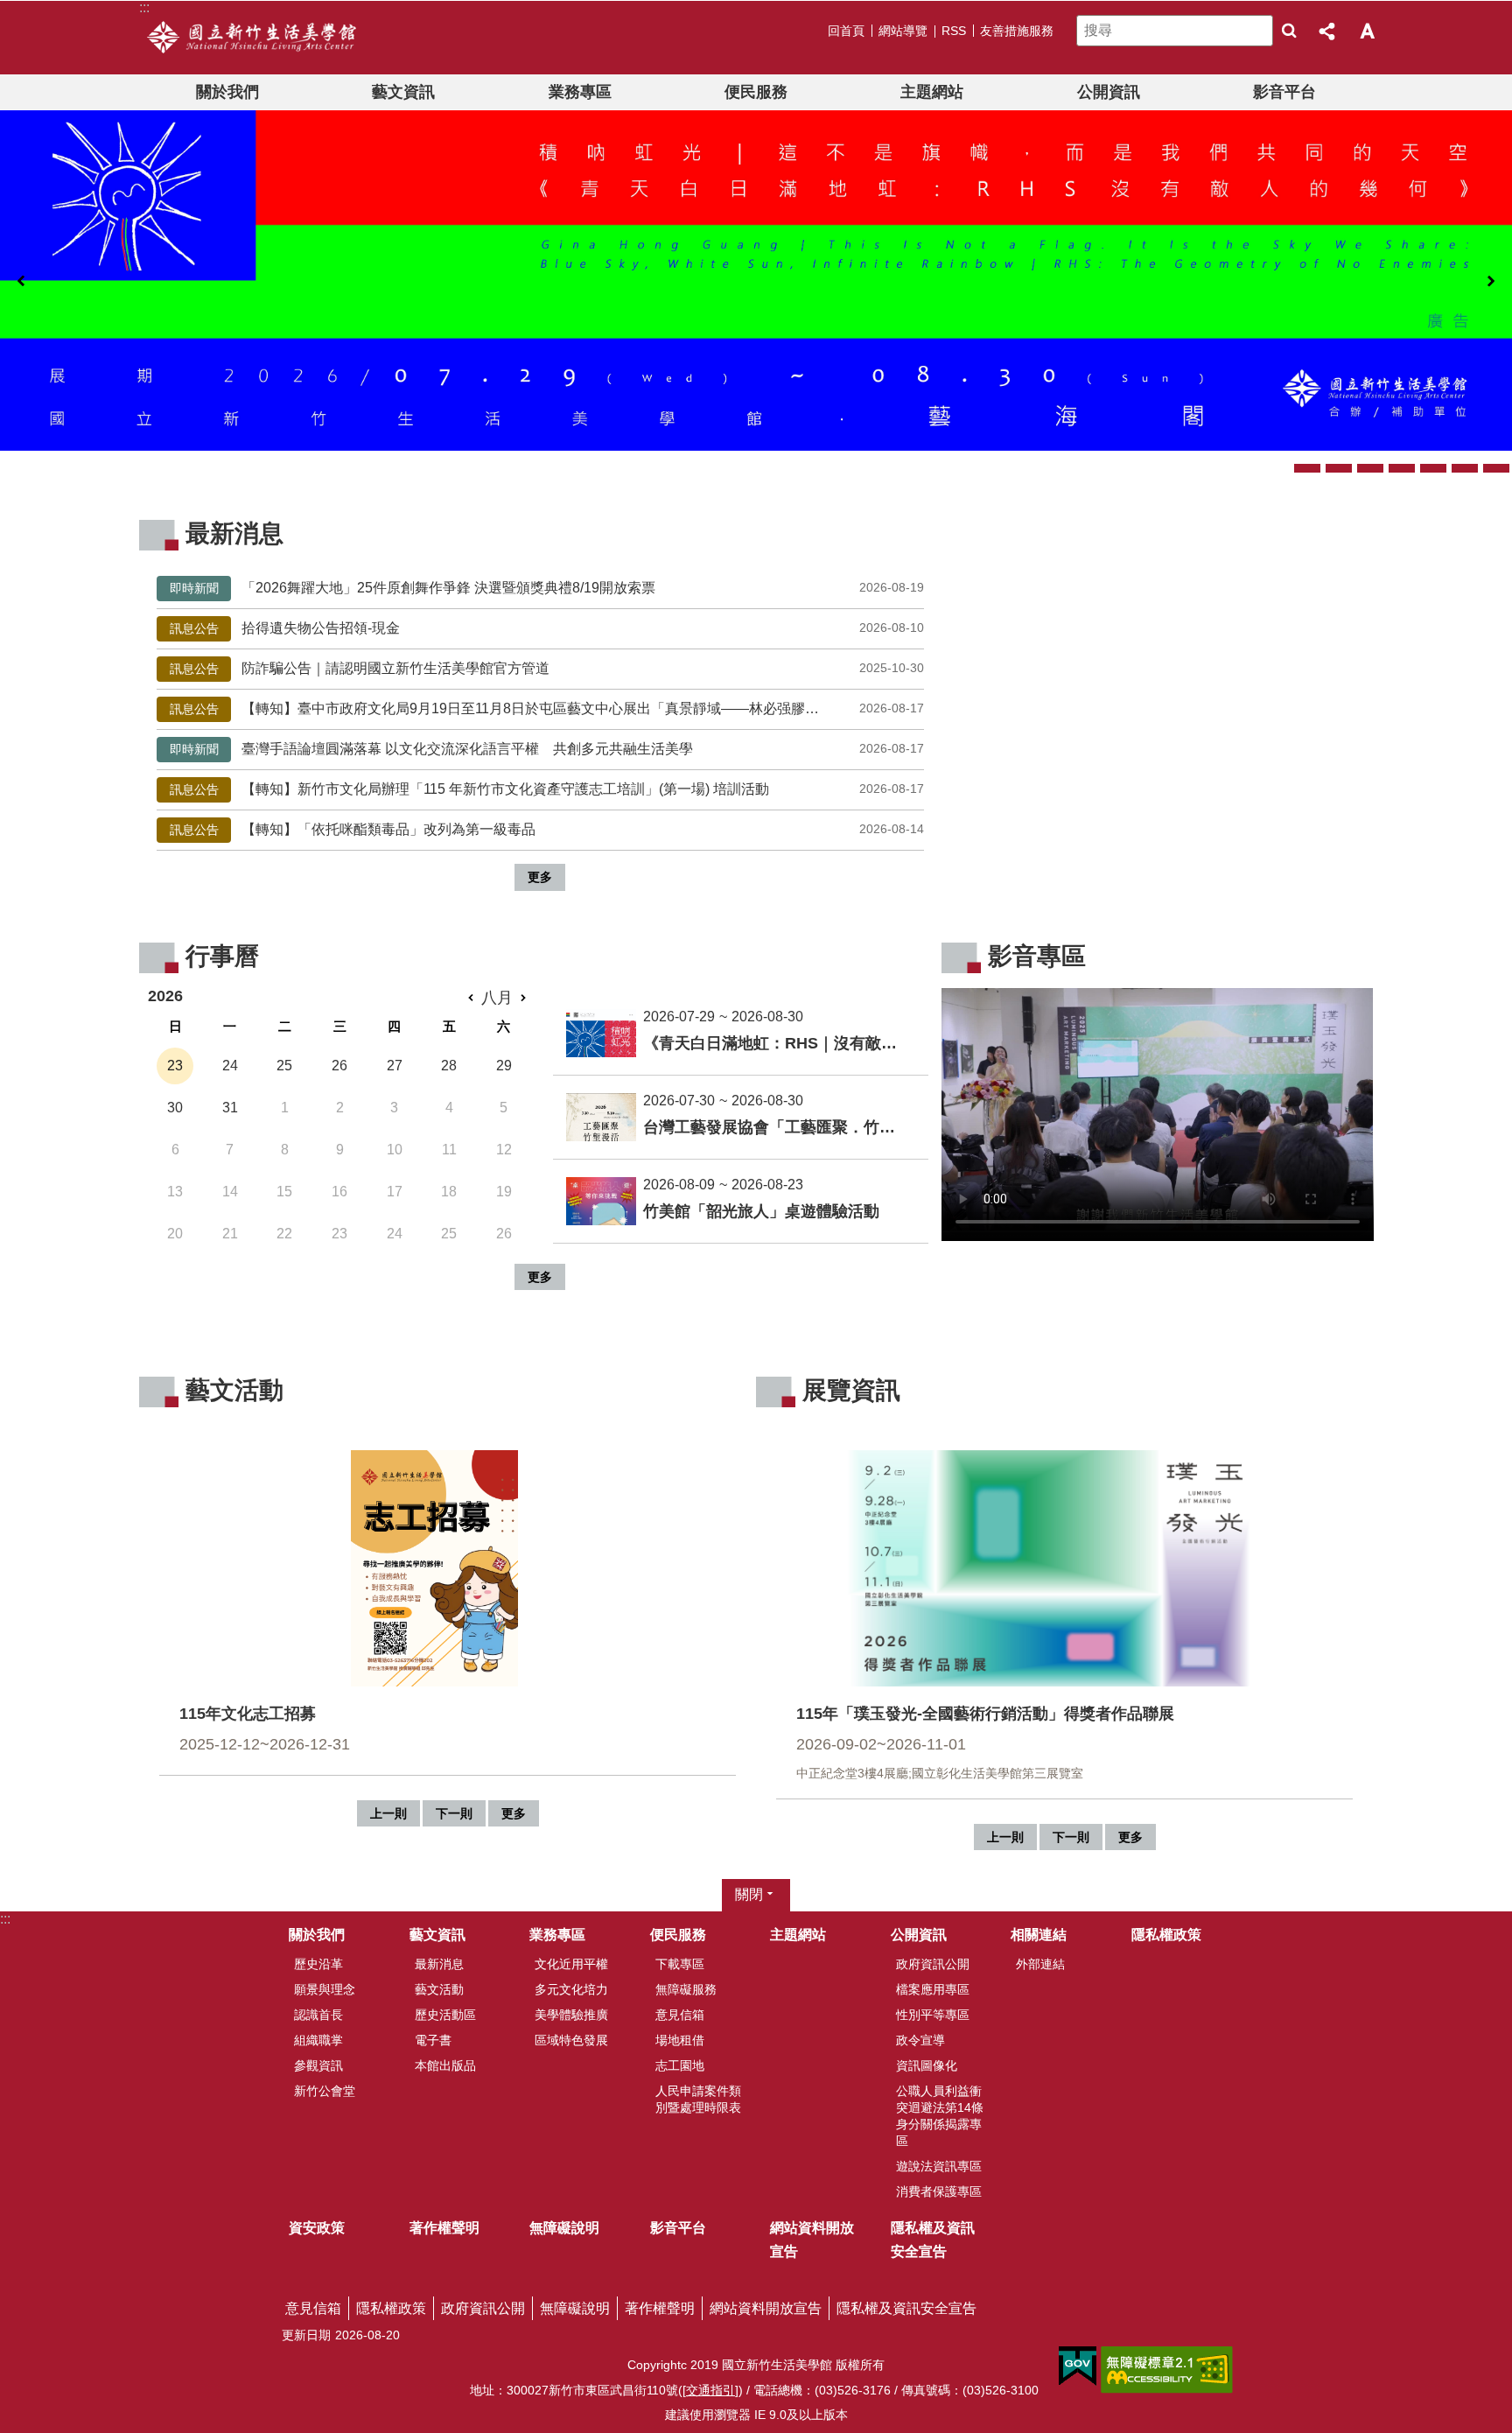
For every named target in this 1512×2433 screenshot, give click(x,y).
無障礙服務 (686, 1989)
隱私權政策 (1166, 1935)
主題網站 (932, 92)
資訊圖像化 (927, 2065)
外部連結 (1040, 1964)
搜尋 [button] (1289, 31)
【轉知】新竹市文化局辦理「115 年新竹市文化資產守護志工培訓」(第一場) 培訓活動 (539, 789)
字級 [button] (1367, 31)
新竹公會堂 (325, 2091)
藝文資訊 (403, 92)
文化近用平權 (571, 1964)
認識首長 (318, 2015)
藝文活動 (439, 1989)
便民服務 (756, 92)
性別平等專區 (933, 2015)
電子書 (433, 2040)
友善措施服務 (1017, 31)
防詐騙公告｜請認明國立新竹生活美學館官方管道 (539, 668)
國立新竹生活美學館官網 (252, 38)
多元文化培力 (571, 1989)
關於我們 (227, 92)
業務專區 (580, 92)
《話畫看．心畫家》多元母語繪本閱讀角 (1433, 468)
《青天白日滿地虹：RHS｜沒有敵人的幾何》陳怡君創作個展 (779, 1043)
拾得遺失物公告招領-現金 (539, 628)
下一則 (1491, 282)
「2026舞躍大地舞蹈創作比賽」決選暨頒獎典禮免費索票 (1339, 468)
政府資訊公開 (933, 1964)
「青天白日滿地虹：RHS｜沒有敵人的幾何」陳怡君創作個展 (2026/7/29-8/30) (1496, 468)
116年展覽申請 (1465, 468)
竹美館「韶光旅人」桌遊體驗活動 (761, 1211)
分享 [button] (1328, 31)
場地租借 (680, 2040)
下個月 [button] (523, 999)
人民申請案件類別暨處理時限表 (698, 2099)
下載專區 (680, 1964)
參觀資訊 (318, 2065)
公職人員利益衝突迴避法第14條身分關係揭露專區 (940, 2116)
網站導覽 (903, 31)
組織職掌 (318, 2040)
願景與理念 (325, 1989)
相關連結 (1039, 1935)
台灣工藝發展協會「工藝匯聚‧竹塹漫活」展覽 (1370, 468)
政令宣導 (920, 2040)
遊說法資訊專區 (939, 2166)
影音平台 (1284, 92)
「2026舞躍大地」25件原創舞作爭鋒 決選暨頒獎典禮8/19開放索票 (539, 588)
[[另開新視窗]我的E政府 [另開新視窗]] (1078, 2366)
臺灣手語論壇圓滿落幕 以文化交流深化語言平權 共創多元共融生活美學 (539, 749)
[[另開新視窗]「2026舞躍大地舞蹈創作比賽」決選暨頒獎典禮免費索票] (756, 281)
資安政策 (317, 2228)
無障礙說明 (564, 2228)
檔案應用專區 (933, 1989)
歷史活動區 (445, 2015)
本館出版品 (445, 2065)
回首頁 (846, 31)
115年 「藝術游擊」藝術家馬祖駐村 (1307, 468)
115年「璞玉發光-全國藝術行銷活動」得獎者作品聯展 (1402, 468)
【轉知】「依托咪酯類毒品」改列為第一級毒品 (539, 829)
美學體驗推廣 (571, 2015)
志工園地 (680, 2065)
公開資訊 (1109, 92)
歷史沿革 (318, 1964)
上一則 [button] (388, 1813)
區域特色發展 (571, 2040)
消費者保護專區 (939, 2191)
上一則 (21, 282)
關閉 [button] (749, 1895)
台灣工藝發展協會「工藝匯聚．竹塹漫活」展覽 (779, 1127)
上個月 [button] (471, 999)
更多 (540, 877)
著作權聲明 (444, 2228)
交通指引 (710, 2390)
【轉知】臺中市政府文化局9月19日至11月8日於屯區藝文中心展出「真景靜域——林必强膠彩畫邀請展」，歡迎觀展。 (539, 708)
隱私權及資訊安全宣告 (933, 2240)
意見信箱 (680, 2015)
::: (5, 1920)
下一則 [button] (454, 1813)
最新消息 (439, 1964)
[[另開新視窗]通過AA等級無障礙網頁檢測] (1167, 2370)
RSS (954, 31)
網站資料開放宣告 (812, 2240)
